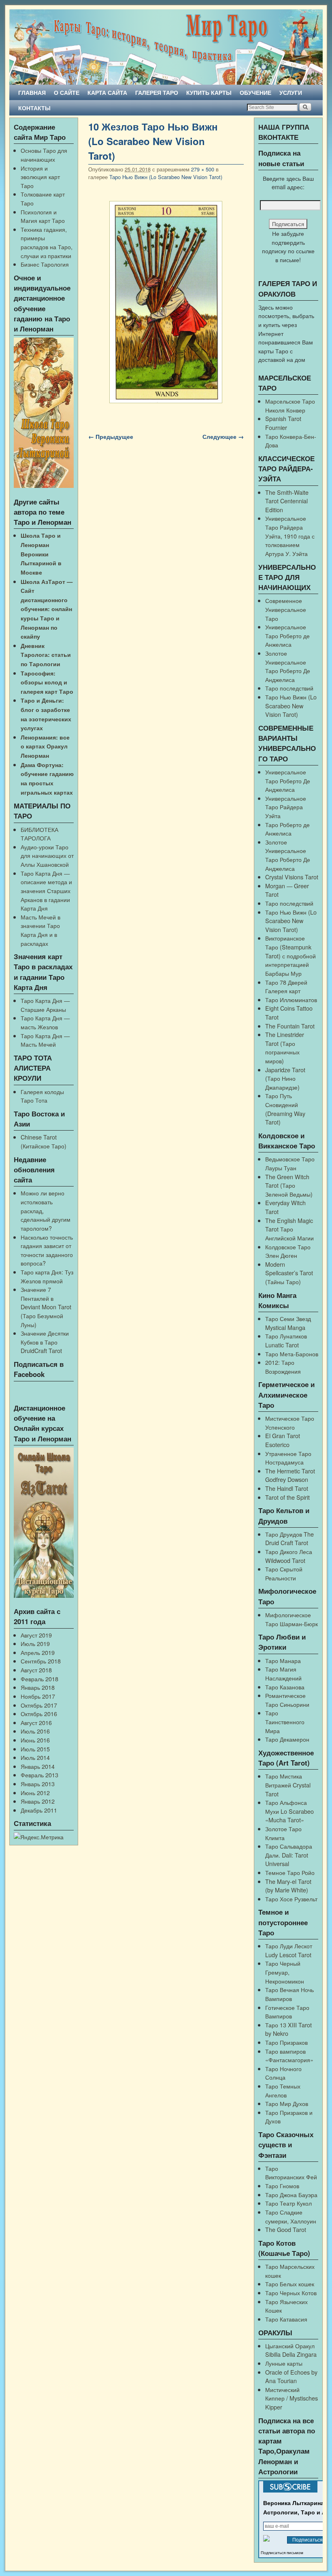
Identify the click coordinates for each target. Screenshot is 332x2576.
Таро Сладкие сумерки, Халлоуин (291, 2216)
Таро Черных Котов (291, 2293)
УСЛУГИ (291, 92)
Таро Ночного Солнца (283, 2073)
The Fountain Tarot (290, 1026)
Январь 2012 (38, 1801)
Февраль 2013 (39, 1775)
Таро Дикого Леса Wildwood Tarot (289, 1556)
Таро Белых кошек (290, 2284)
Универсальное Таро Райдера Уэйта (286, 807)
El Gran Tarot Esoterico (283, 1440)
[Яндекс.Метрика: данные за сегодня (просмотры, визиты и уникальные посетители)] (39, 1837)
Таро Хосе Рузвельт (291, 1899)
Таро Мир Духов (287, 2103)
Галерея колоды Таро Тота (42, 1096)
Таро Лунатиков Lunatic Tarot (286, 1340)
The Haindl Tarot (287, 1488)
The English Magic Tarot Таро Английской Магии (289, 1229)
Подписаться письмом (282, 2553)
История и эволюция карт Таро (40, 177)
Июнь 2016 (35, 1740)
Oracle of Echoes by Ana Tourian (291, 2376)
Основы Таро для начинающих (44, 155)
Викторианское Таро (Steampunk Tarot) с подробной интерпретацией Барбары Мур (290, 955)
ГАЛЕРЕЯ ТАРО (157, 92)
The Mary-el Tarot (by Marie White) (288, 1886)
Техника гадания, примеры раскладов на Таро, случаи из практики (47, 242)
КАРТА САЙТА (107, 92)
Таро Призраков (286, 2042)
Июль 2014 (35, 1757)
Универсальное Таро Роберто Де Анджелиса (288, 780)
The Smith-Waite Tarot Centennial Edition (287, 501)
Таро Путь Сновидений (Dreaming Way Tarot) (285, 1109)
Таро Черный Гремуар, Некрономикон (285, 1972)
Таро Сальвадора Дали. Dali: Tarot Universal (289, 1855)
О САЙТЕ (67, 92)
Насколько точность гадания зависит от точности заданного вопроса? (47, 1250)
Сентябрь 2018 (41, 1661)
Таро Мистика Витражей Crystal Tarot (288, 1785)
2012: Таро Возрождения (283, 1367)
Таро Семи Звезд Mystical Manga (288, 1323)
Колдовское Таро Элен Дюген (288, 1251)
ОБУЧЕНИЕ (255, 92)
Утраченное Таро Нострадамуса (288, 1458)
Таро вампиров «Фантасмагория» (289, 2055)
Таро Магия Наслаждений (283, 1673)
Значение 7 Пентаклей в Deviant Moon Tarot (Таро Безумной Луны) (46, 1307)
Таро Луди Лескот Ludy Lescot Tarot (289, 1950)
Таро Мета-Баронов (292, 1354)
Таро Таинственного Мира (285, 1721)
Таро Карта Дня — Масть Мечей (45, 1040)
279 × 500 (203, 169)
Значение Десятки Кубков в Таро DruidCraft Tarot (45, 1342)
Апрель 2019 (38, 1652)
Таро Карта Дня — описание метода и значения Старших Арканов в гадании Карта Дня (46, 890)
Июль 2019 (35, 1643)
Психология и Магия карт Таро (43, 216)
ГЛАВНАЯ (32, 92)
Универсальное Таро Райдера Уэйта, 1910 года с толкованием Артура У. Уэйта (290, 536)
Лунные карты (284, 2363)
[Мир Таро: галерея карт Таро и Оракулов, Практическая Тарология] (166, 47)
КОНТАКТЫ (34, 108)
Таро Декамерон (287, 1739)
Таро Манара (283, 1660)
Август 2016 (36, 1722)
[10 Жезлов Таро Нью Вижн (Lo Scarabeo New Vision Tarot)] (166, 302)
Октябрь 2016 (39, 1713)
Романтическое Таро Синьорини (287, 1700)
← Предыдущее (111, 436)
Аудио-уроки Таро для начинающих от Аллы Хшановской (47, 855)
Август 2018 (36, 1670)
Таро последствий (289, 688)
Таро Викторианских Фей (291, 2173)
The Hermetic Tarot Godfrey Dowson (290, 1475)
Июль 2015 (35, 1749)
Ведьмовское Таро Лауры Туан (290, 1163)
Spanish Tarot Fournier (283, 423)
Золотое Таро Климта (283, 1833)
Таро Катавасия (286, 2319)
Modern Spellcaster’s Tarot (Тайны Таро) (289, 1273)
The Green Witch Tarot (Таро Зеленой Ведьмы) (289, 1185)
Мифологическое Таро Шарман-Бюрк (292, 1619)
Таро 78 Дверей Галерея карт (286, 987)
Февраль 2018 (39, 1679)
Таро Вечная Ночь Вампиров (289, 1994)
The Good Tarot (286, 2229)
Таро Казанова (285, 1687)
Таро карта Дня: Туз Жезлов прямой (47, 1276)
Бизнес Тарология (45, 264)
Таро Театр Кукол (288, 2203)
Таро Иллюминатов (291, 999)
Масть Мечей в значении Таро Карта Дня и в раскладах (40, 930)
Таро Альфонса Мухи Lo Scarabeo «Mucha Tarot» (289, 1811)
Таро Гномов (282, 2186)
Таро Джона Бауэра (291, 2194)
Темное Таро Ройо (290, 1872)
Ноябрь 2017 (38, 1696)
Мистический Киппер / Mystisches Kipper (292, 2398)
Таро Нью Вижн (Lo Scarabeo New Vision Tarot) (166, 177)
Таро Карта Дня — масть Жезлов (45, 1022)
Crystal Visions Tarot (292, 877)
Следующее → (223, 436)
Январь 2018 (38, 1687)
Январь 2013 (38, 1784)
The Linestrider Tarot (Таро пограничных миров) (285, 1048)
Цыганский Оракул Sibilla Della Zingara (291, 2350)
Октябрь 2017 (39, 1705)
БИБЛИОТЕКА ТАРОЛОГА (39, 834)
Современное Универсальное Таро (286, 609)
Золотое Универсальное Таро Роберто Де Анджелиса (288, 666)
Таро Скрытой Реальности (284, 1573)
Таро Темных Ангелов (283, 2090)
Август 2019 (36, 1635)
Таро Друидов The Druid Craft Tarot (289, 1538)
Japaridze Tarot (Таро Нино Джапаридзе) (285, 1078)
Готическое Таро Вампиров (287, 2012)
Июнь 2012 (35, 1793)
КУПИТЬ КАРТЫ (209, 92)
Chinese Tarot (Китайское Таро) (44, 1141)
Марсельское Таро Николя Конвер (290, 405)
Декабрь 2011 (39, 1810)
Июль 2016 (35, 1731)
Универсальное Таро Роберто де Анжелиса (287, 635)
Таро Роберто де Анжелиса (287, 829)
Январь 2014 (38, 1766)
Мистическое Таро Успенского (290, 1423)
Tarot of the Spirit (287, 1497)
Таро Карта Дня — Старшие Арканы (45, 1005)
